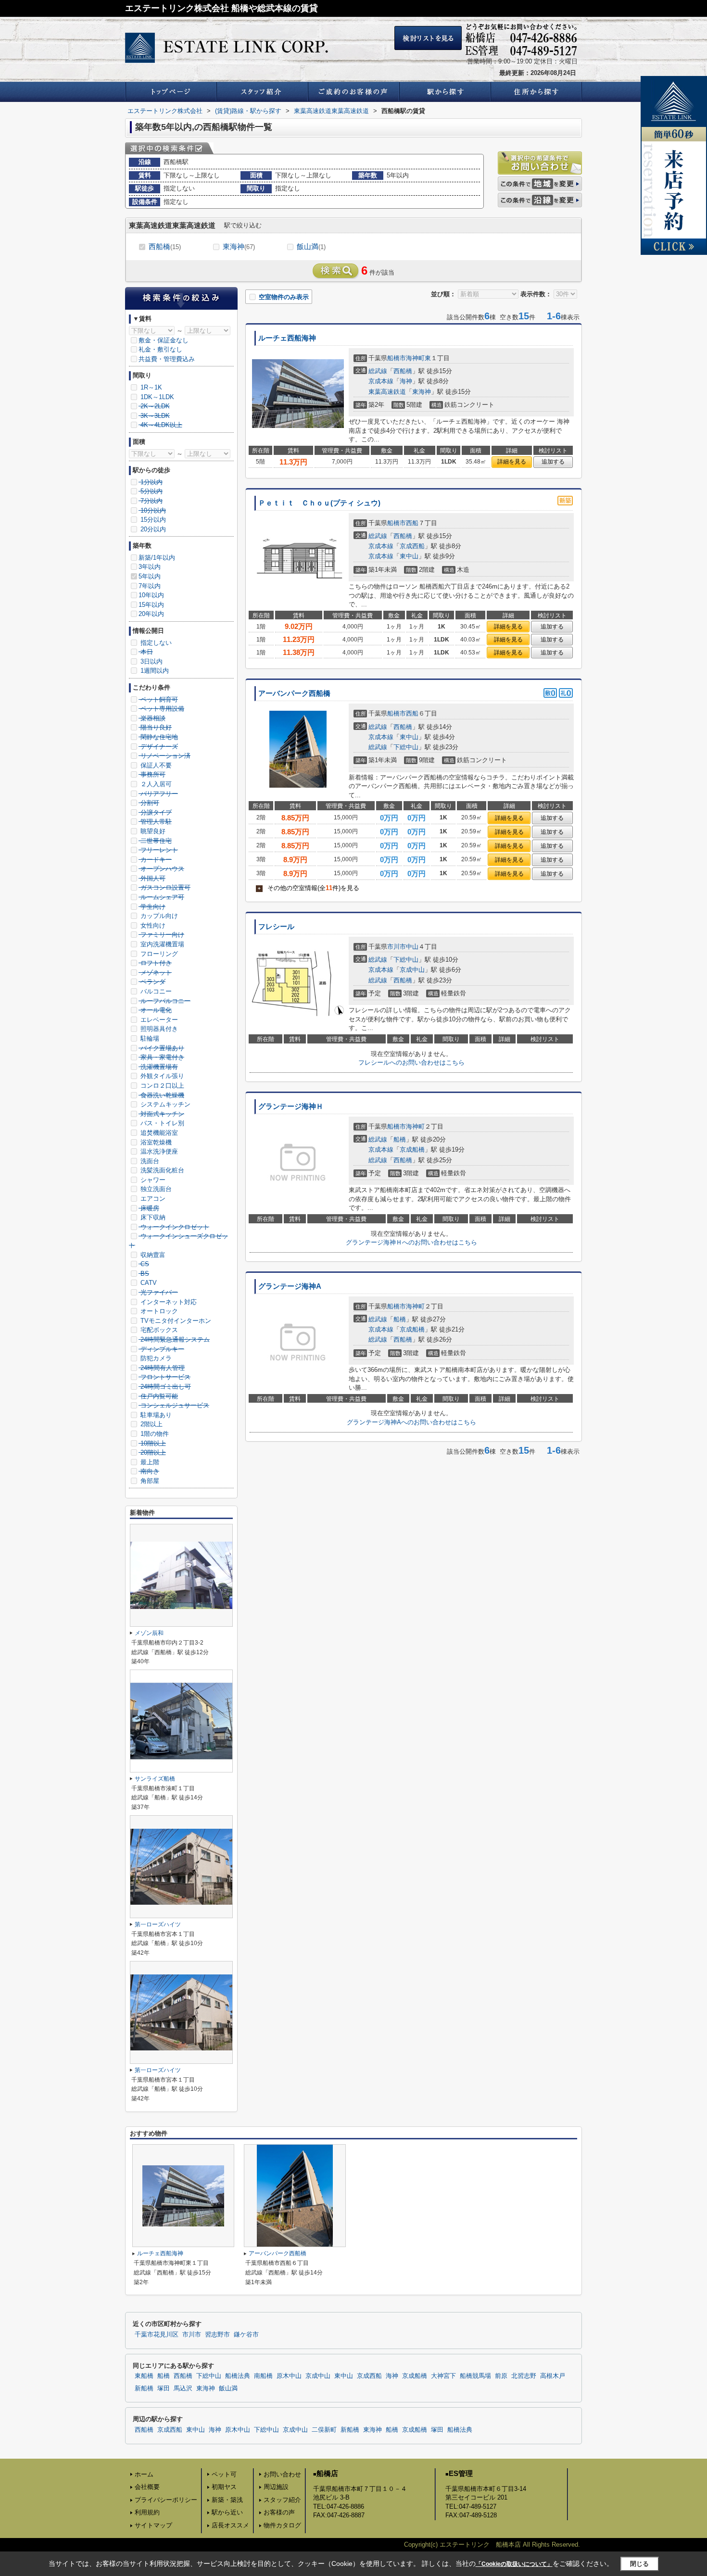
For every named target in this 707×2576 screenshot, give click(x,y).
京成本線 (381, 381)
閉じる (639, 2564)
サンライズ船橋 (155, 1779)
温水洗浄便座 (158, 1151)
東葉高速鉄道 (387, 392)
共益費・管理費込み (167, 359)
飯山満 (311, 246)
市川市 (397, 947)
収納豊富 (152, 1255)
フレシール (276, 927)
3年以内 (150, 567)
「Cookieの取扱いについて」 (514, 2564)
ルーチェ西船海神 (287, 338)
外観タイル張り (161, 1076)
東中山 (409, 556)
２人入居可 (155, 784)
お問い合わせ (282, 2474)
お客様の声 (279, 2512)
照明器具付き (158, 1029)
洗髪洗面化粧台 (161, 1170)
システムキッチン (164, 1104)
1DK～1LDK (156, 397)
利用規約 (147, 2512)
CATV (148, 1283)
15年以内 (151, 605)
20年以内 (151, 614)
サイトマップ (153, 2525)
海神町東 (418, 358)
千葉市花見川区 (157, 2335)
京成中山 (412, 970)
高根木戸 (553, 2376)
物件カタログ (282, 2525)
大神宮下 (443, 2376)
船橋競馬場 (475, 2376)
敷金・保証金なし (164, 340)
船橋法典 (238, 2376)
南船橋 (263, 2376)
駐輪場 (149, 1038)
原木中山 (289, 2376)
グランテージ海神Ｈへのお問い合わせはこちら (411, 1242)
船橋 (400, 1139)
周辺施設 (276, 2487)
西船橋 (165, 246)
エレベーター (158, 1020)
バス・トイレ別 (161, 1123)
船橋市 (397, 358)
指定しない (155, 643)
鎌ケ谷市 (246, 2335)
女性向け (152, 925)
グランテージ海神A (290, 1286)
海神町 (415, 1126)
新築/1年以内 (157, 558)
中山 (412, 947)
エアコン (152, 1199)
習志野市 (217, 2335)
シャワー (152, 1180)
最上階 (149, 1462)
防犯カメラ (155, 1358)
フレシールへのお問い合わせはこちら (411, 1062)
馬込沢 (183, 2388)
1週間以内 (154, 671)
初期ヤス (224, 2487)
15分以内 (152, 520)
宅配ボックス (158, 1330)
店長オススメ (230, 2525)
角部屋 (149, 1481)
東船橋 (144, 2376)
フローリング (158, 954)
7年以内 (150, 586)
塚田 (164, 2388)
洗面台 (149, 1161)
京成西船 (412, 546)
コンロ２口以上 (161, 1086)
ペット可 (224, 2474)
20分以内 (152, 529)
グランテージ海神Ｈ (291, 1106)
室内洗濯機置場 (161, 944)
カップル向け (158, 916)
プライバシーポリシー (166, 2500)
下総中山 (406, 747)
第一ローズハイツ (158, 1924)
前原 (501, 2376)
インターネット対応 (168, 1302)
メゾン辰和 (149, 1633)
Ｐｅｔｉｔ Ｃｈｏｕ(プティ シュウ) (319, 503)
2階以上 (151, 1424)
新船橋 (144, 2388)
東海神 (239, 246)
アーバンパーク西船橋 (294, 693)
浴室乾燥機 (155, 1142)
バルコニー (155, 991)
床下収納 (152, 1217)
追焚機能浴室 (158, 1133)
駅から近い (227, 2512)
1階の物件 (154, 1434)
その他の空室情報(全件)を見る (309, 888)
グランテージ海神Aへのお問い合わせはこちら (411, 1422)
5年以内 (150, 576)
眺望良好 (152, 831)
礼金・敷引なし (160, 349)
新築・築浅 (227, 2500)
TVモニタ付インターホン (175, 1321)
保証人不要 (155, 765)
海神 (406, 381)
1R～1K (150, 387)
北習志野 (524, 2376)
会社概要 (147, 2487)
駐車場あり (155, 1415)
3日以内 (151, 661)
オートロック (158, 1311)
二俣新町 (324, 2430)
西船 (412, 523)
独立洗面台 (155, 1189)
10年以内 (151, 595)
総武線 (378, 371)
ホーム (144, 2474)
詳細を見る (512, 462)
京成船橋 (412, 1150)
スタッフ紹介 (282, 2500)
